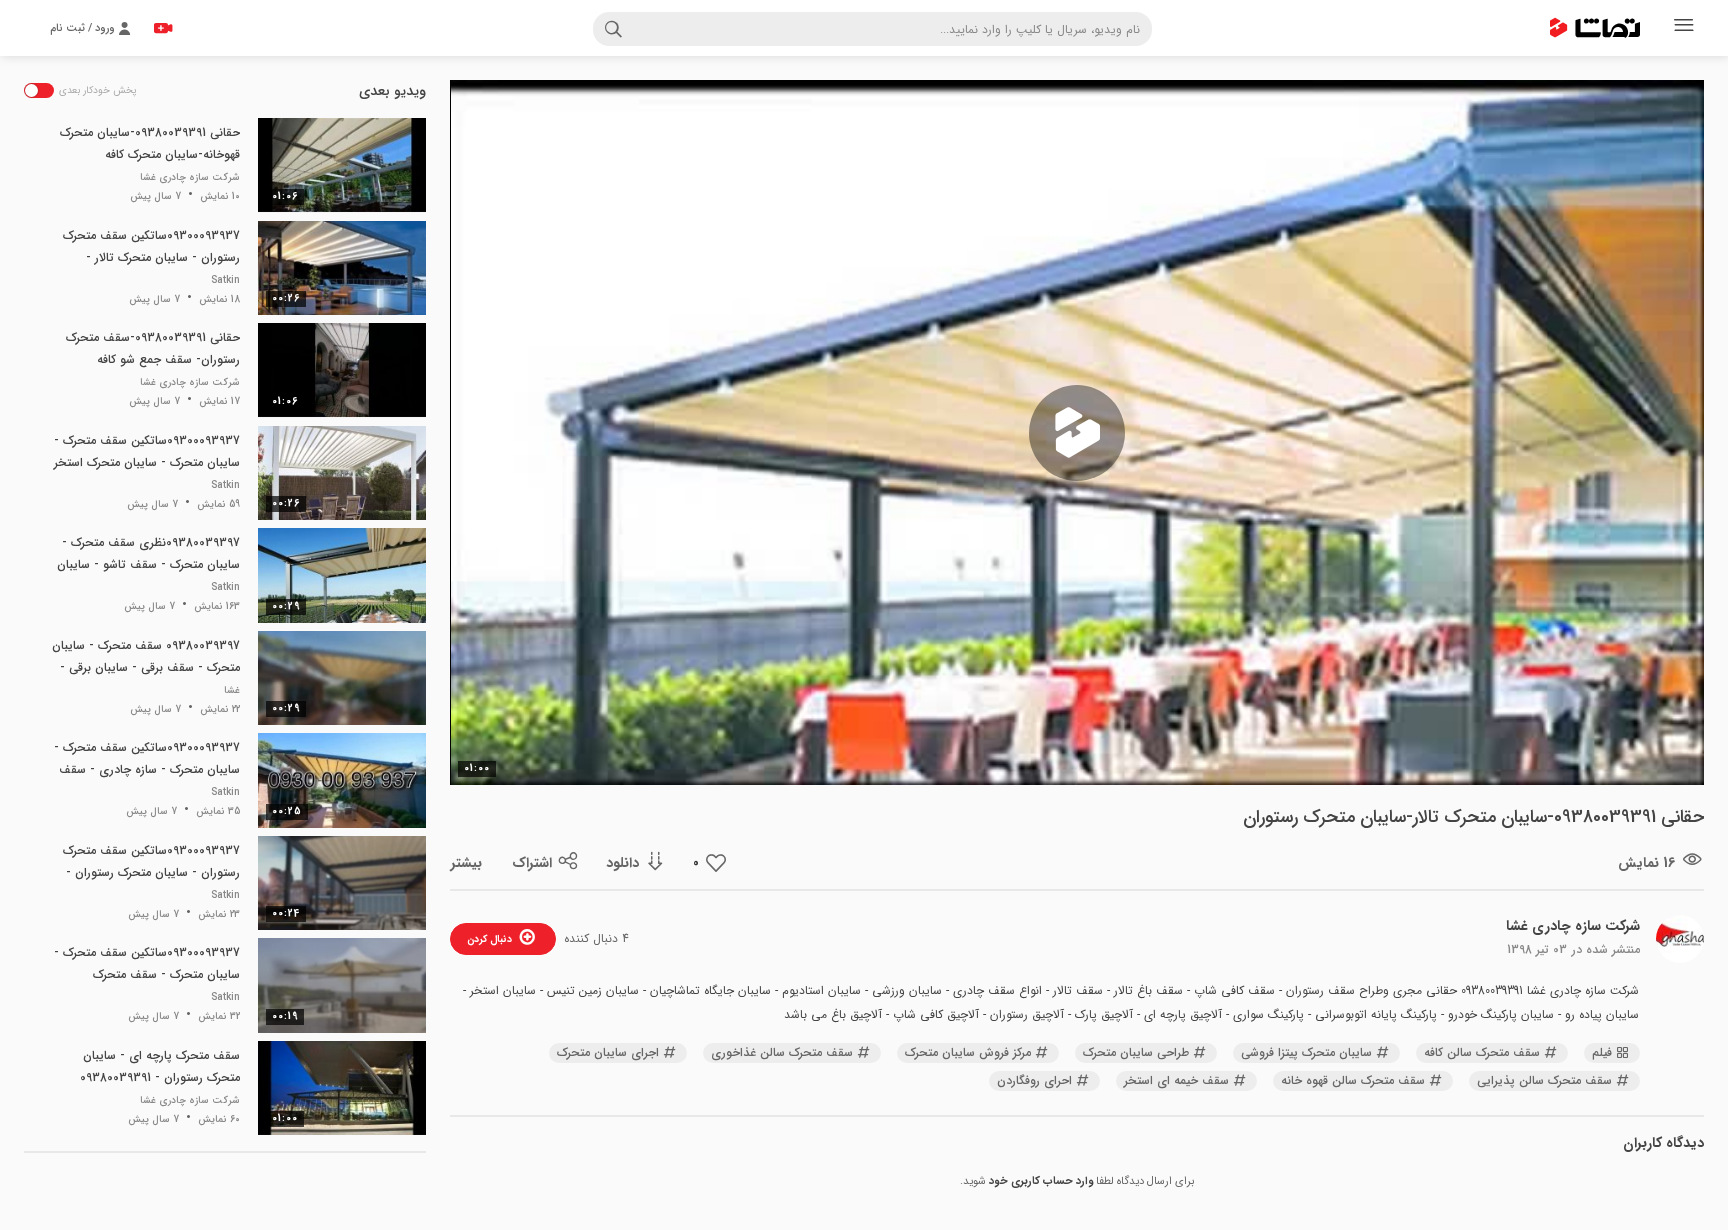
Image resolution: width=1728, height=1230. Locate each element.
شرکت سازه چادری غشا (1573, 926)
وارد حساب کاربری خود (1041, 1181)
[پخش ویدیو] (1077, 433)
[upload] (163, 28)
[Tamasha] (1595, 28)
